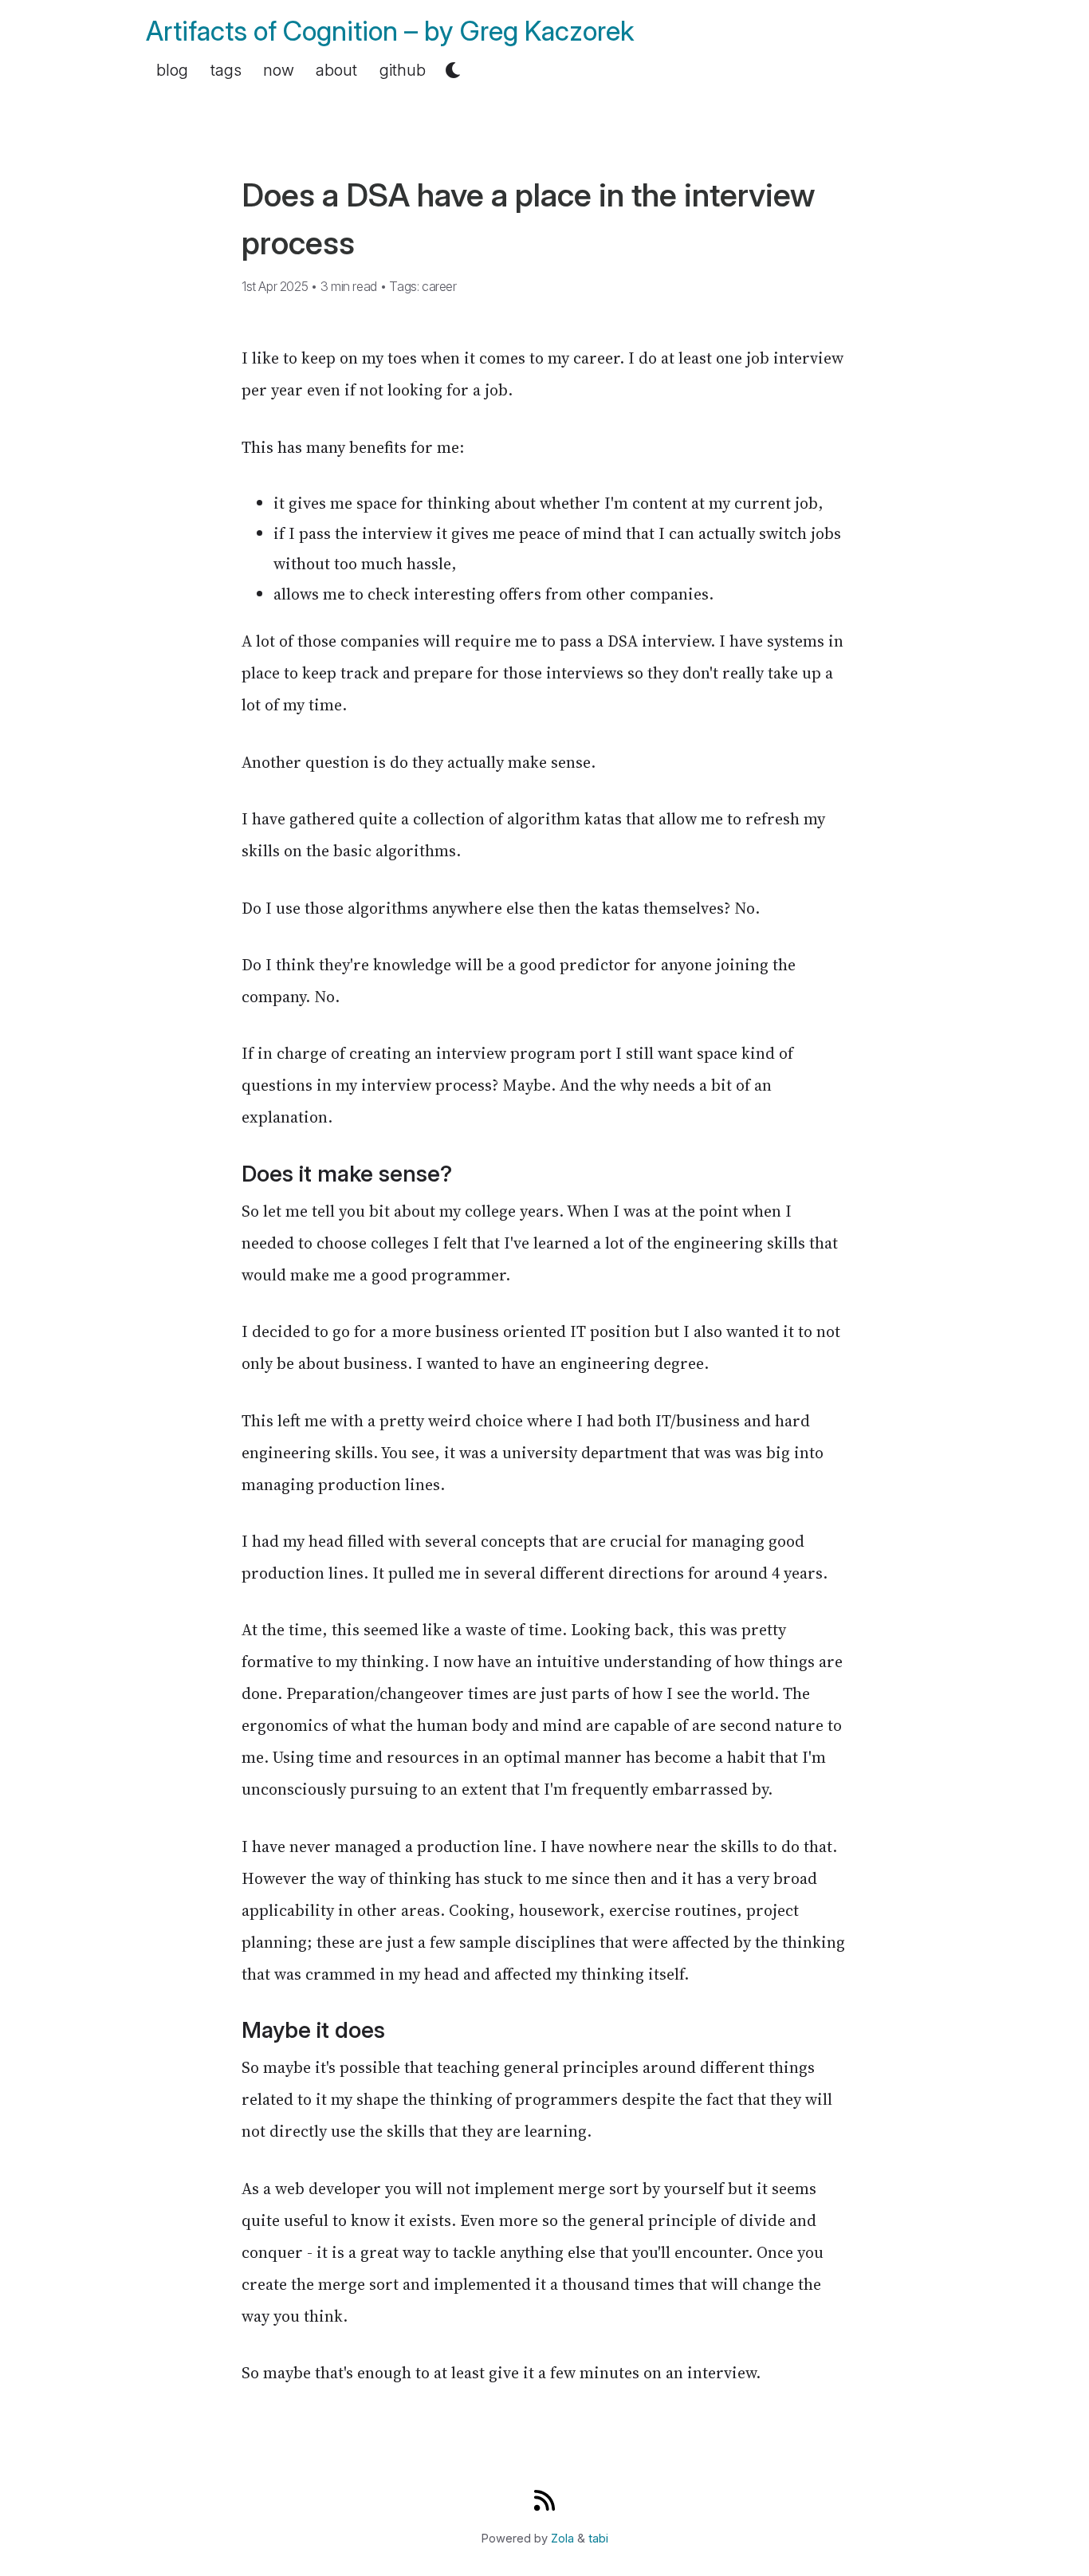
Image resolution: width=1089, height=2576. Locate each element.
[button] (453, 70)
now (279, 70)
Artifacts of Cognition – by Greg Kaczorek (390, 31)
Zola (562, 2539)
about (336, 70)
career (439, 286)
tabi (598, 2539)
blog (172, 70)
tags (226, 70)
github (403, 70)
